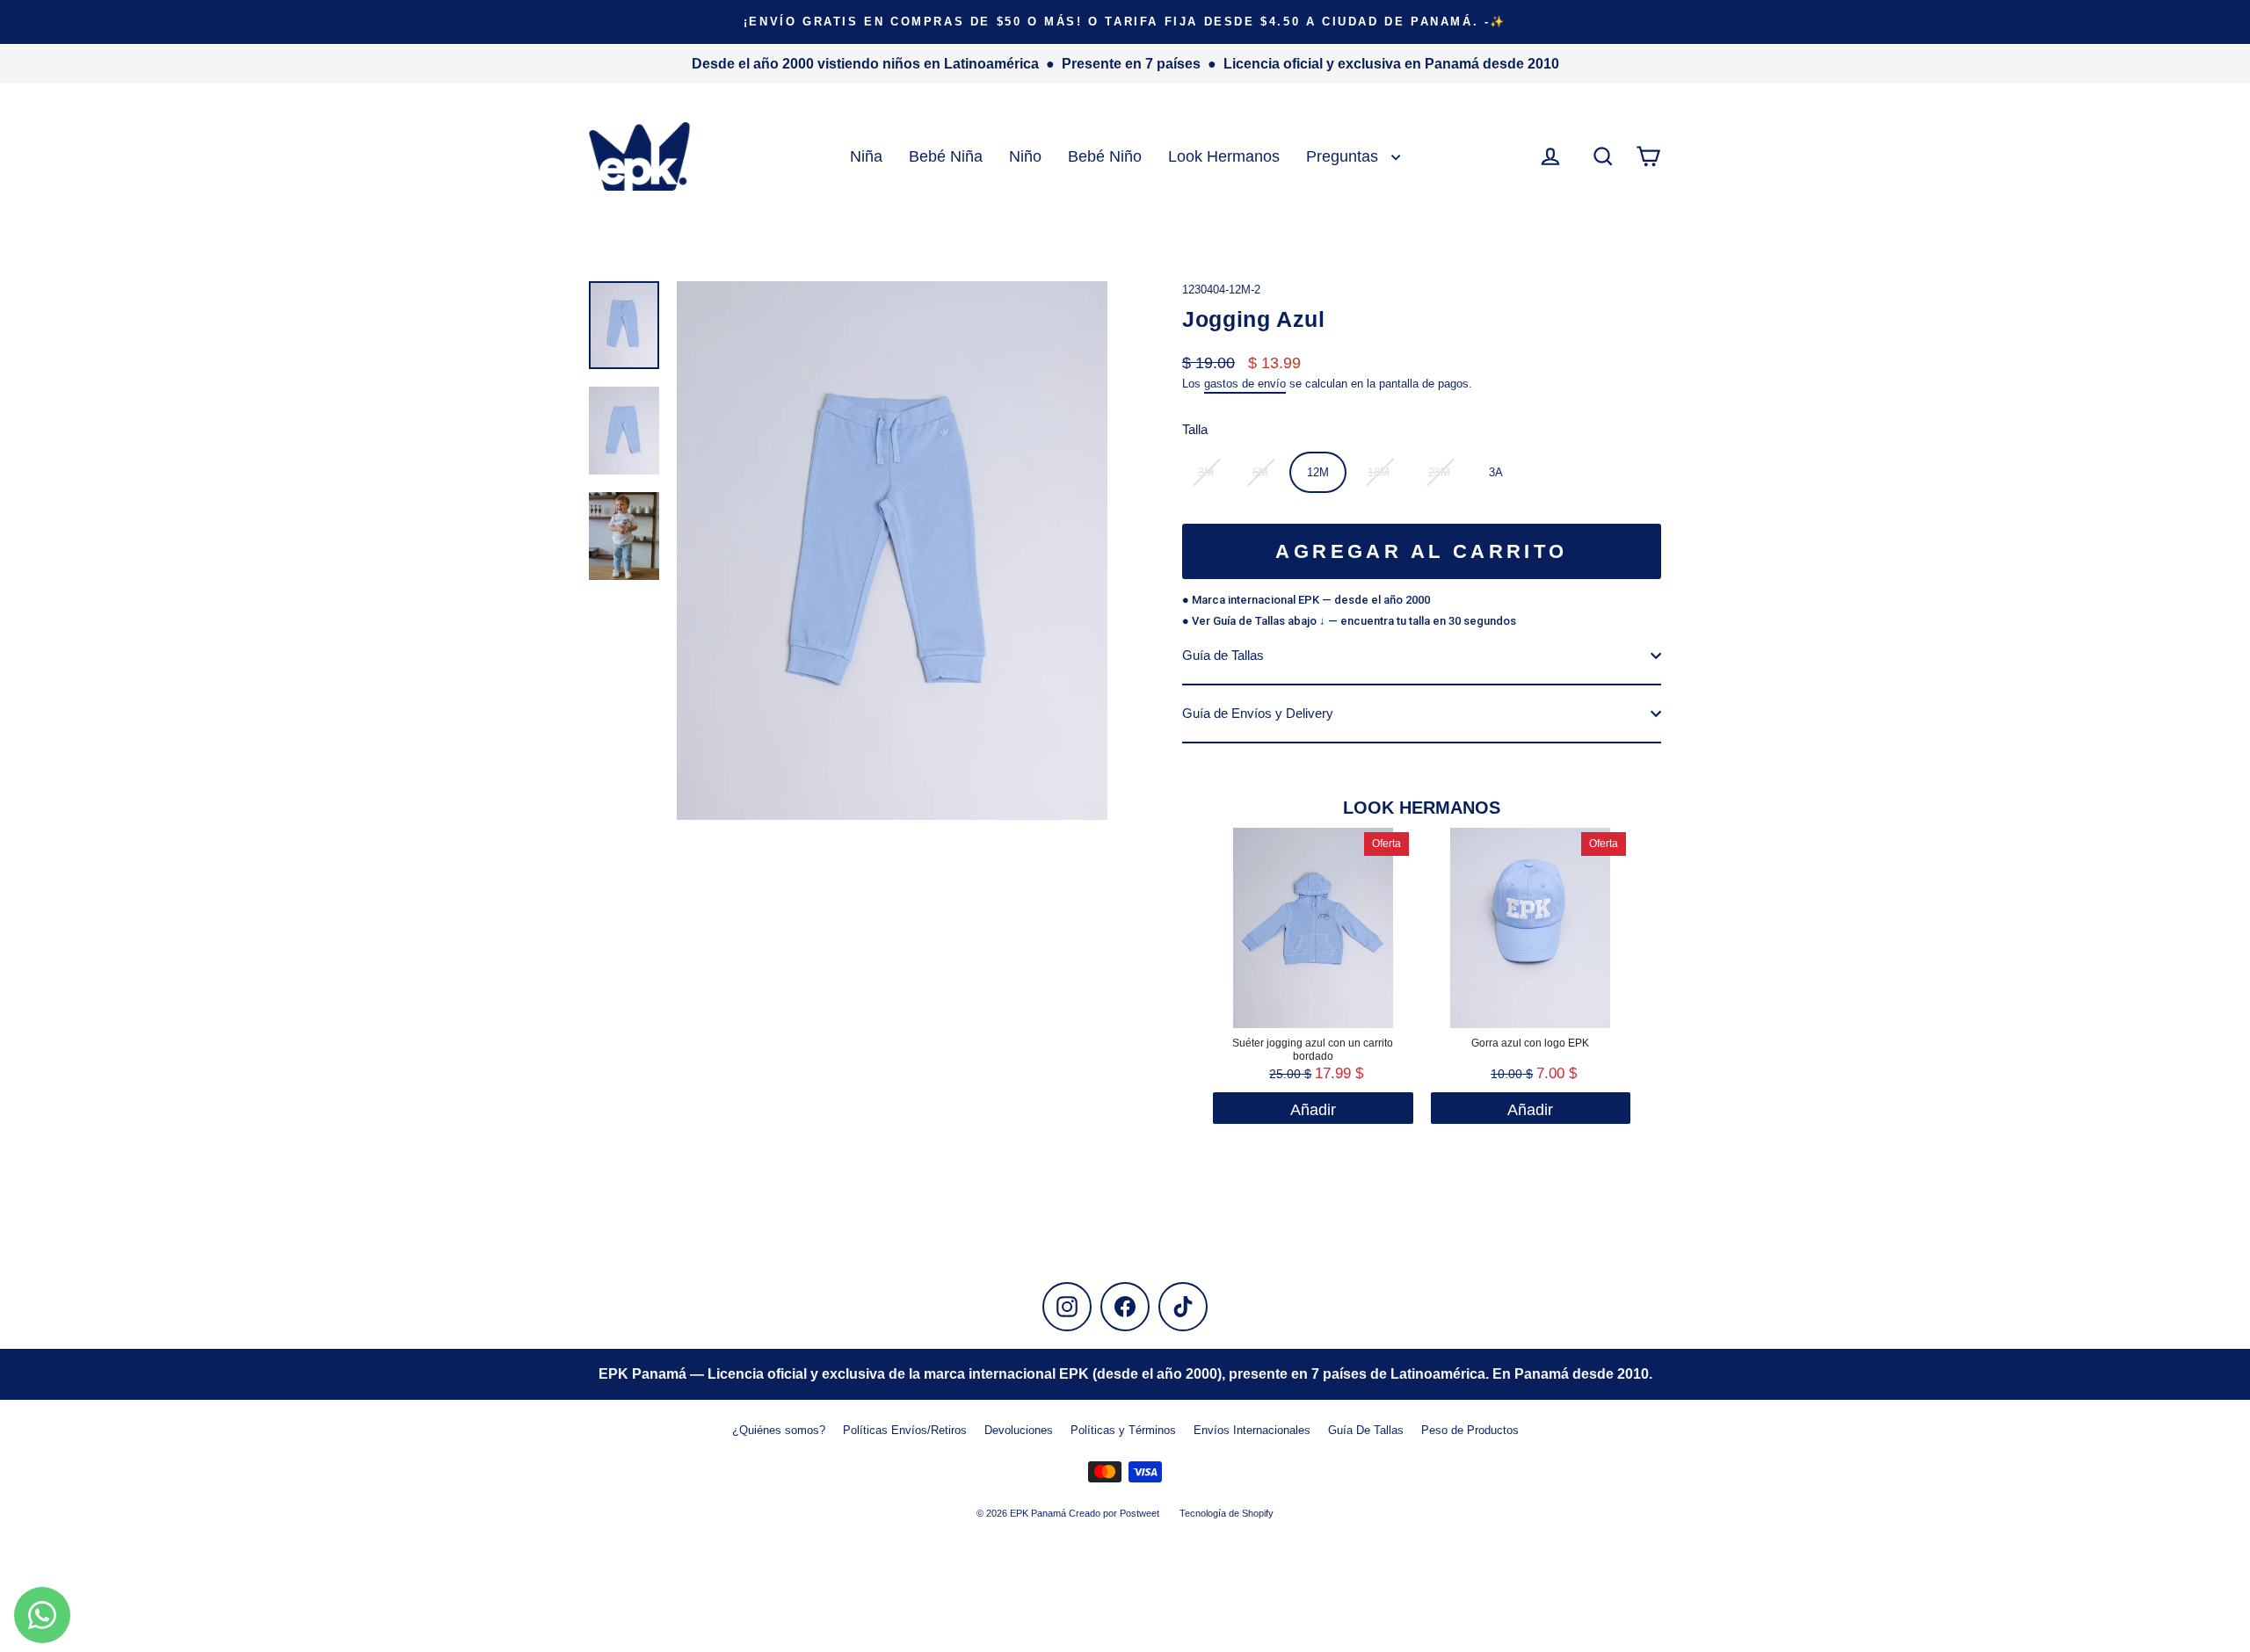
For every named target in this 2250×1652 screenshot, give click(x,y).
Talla (1195, 429)
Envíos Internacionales (1252, 1430)
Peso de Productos (1470, 1430)
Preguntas (1344, 156)
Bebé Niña (946, 156)
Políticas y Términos (1123, 1430)
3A (1496, 472)
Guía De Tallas (1366, 1430)
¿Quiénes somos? (779, 1430)
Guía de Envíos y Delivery (1258, 713)
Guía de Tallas (1223, 655)
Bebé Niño (1105, 156)
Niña (866, 156)
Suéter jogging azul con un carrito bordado (1313, 1050)
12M (1318, 472)
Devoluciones (1019, 1430)
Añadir (1530, 1110)
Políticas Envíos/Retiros (905, 1430)
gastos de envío (1245, 384)
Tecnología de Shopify (1227, 1513)
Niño (1025, 156)
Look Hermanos (1224, 156)
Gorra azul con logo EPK (1530, 1043)
